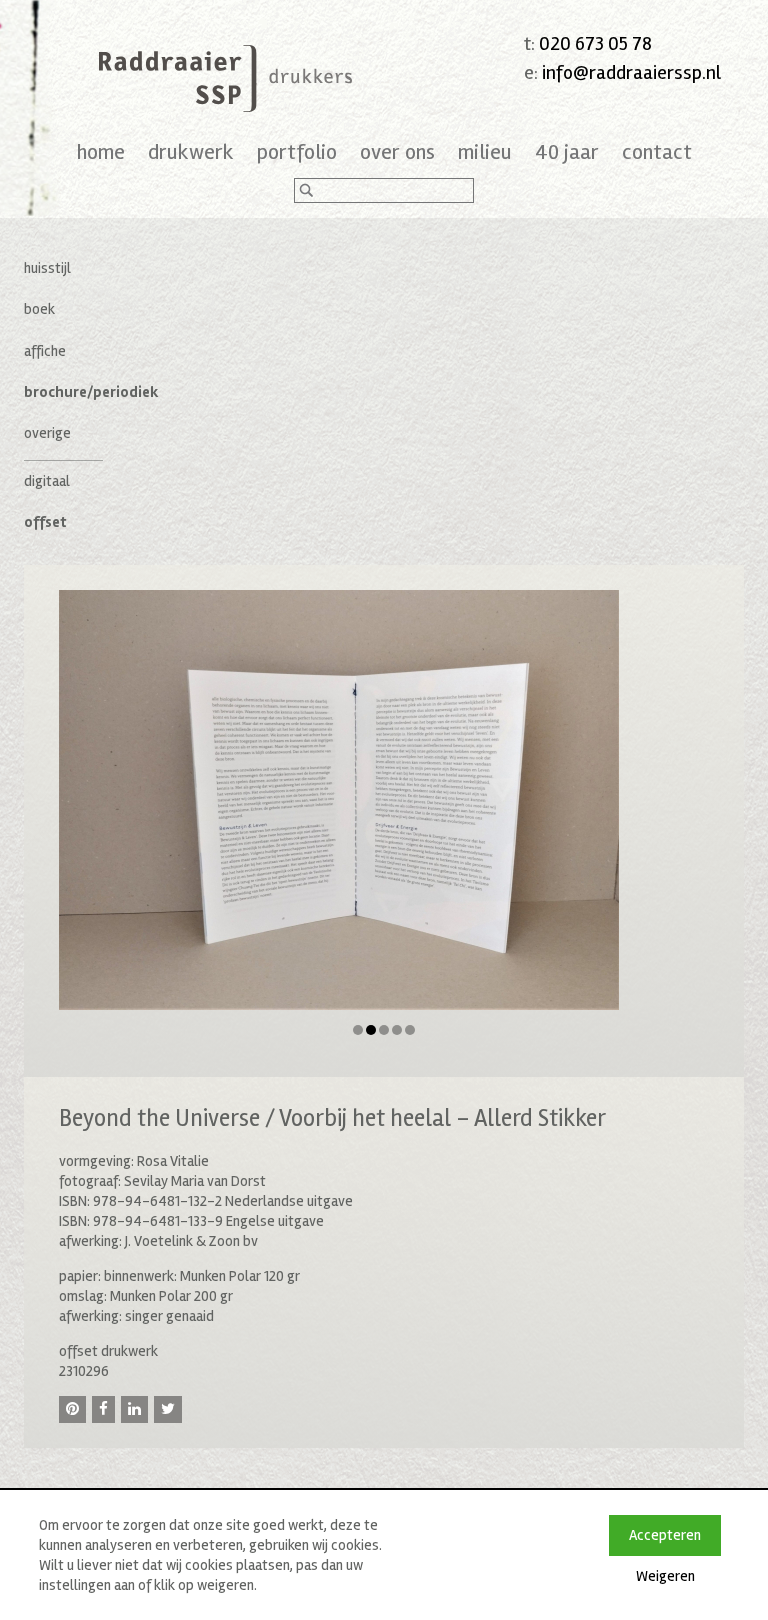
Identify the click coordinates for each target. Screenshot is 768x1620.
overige (47, 433)
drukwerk (191, 152)
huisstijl (47, 268)
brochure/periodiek (91, 392)
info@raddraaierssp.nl (631, 72)
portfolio (297, 152)
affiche (45, 351)
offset (45, 522)
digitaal (47, 481)
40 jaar (567, 152)
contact (657, 152)
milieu (485, 152)
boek (39, 309)
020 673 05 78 (595, 43)
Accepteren (665, 1535)
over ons (397, 152)
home (101, 152)
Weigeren (665, 1576)
